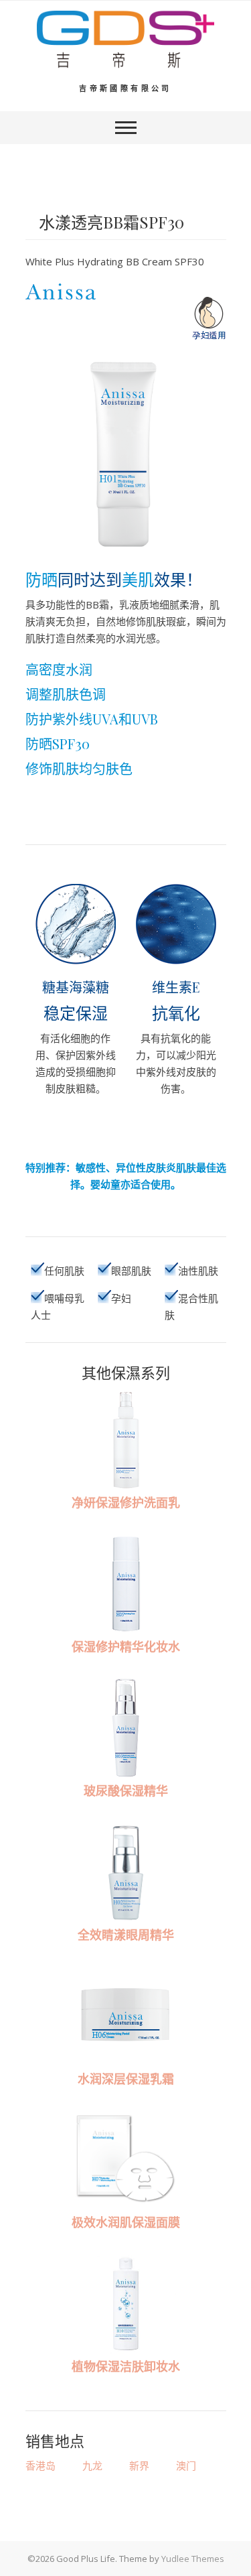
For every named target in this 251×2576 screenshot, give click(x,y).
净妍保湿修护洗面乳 (126, 1502)
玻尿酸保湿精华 (126, 1791)
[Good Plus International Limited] (125, 40)
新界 (139, 2465)
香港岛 (40, 2465)
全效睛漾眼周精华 (126, 1935)
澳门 (186, 2465)
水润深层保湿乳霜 (126, 2079)
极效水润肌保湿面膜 (126, 2222)
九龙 (92, 2465)
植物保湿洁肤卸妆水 (126, 2366)
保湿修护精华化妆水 (126, 1647)
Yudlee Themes (193, 2559)
